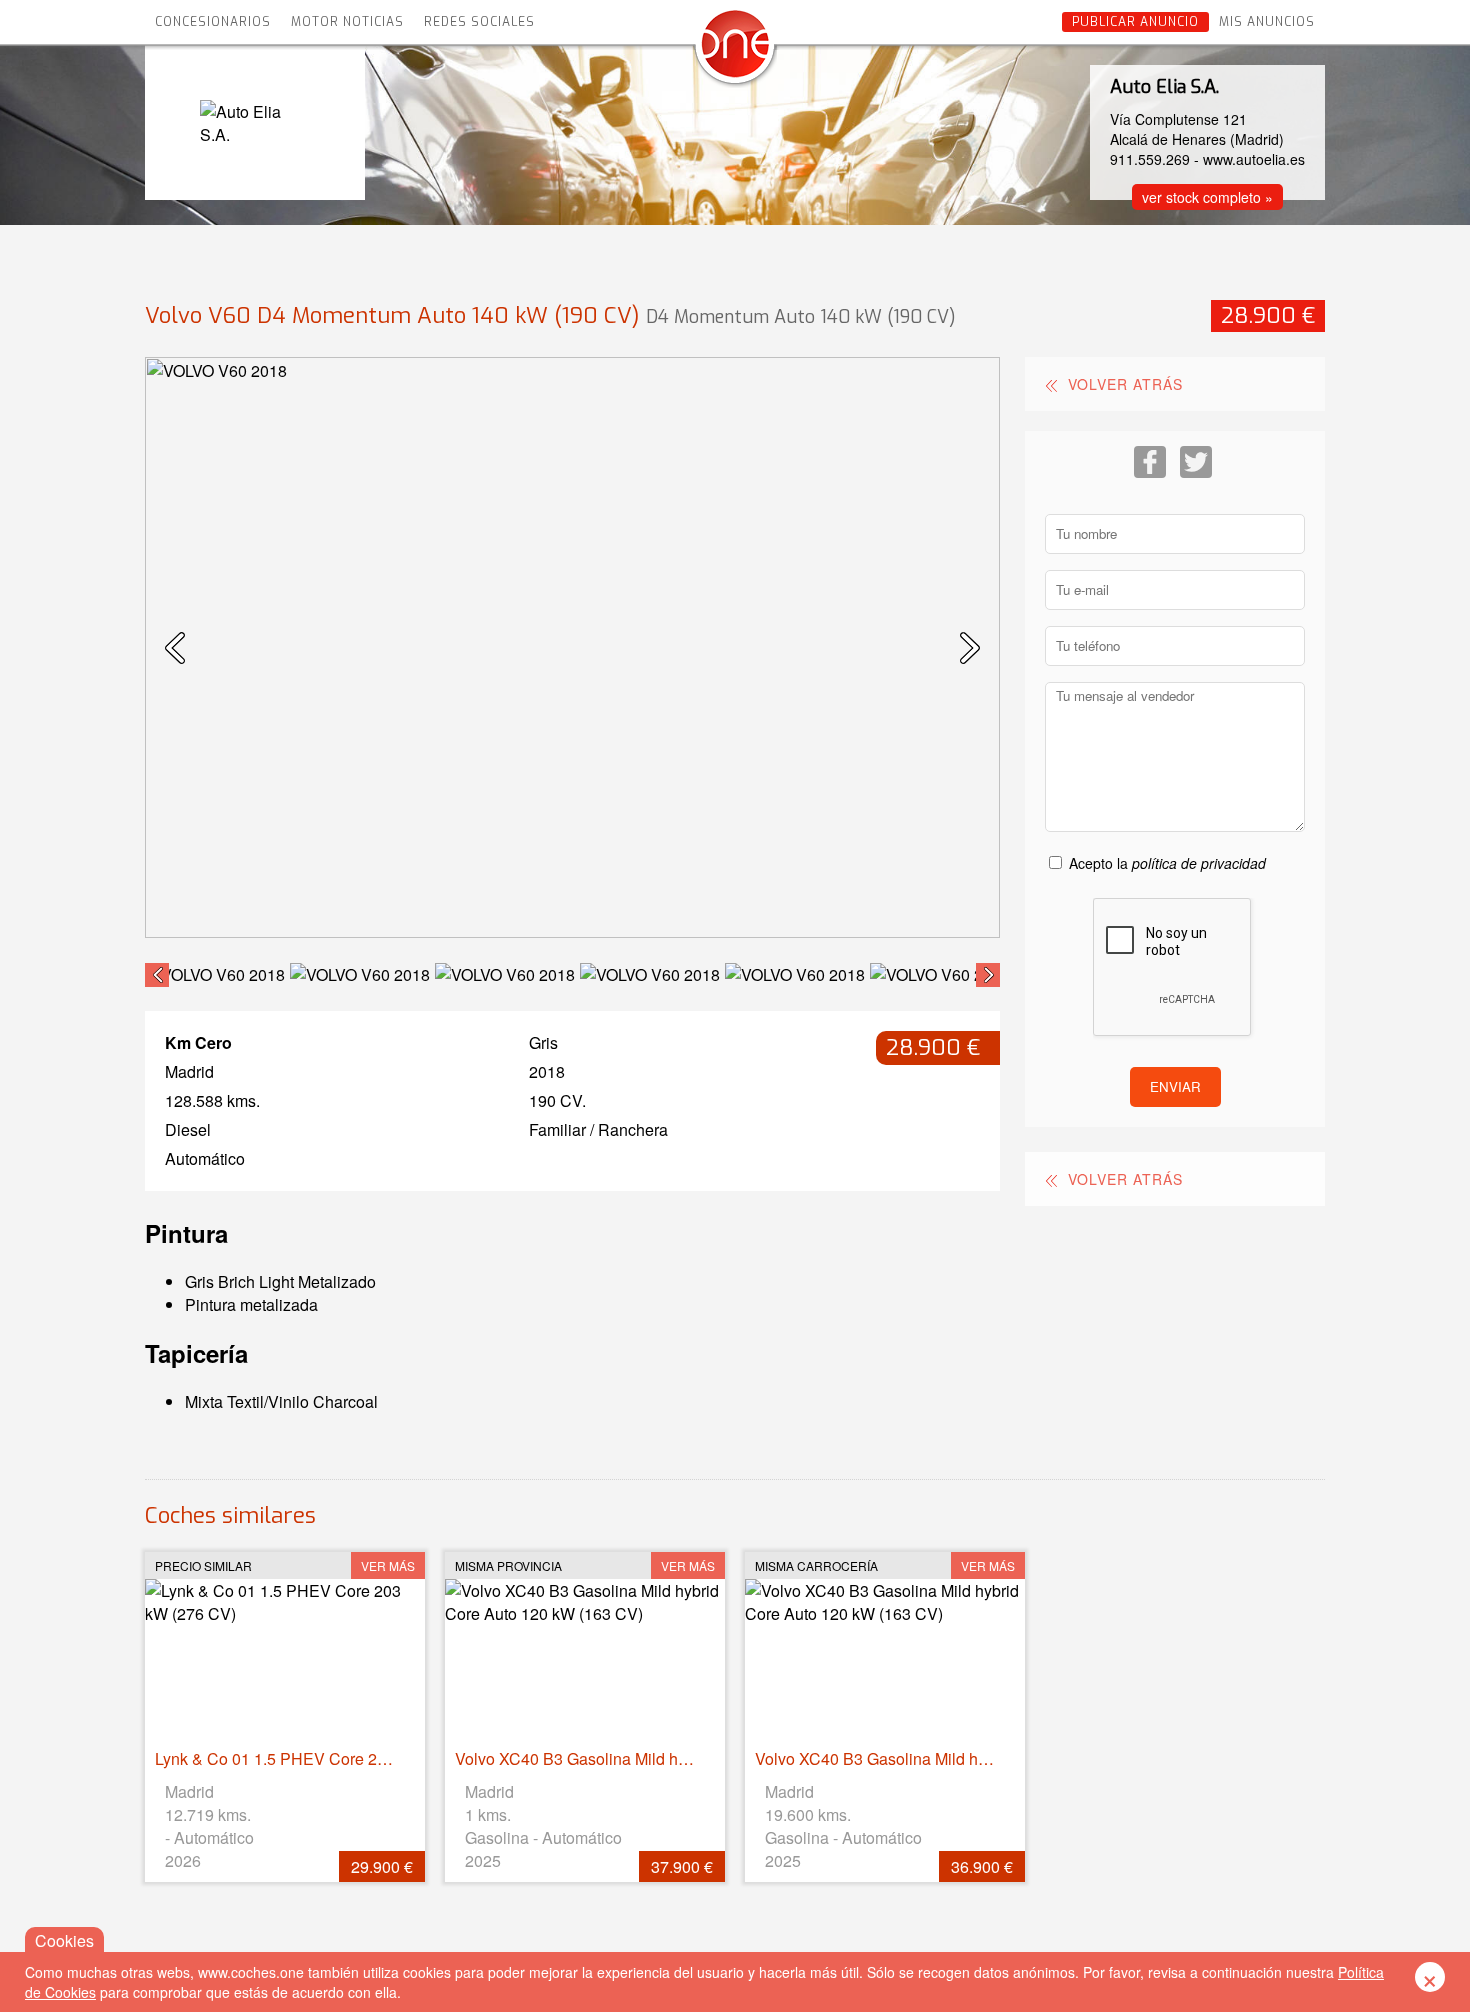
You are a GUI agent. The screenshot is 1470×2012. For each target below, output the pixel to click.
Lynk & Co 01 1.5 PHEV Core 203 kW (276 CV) (322, 1758)
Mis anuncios (1267, 22)
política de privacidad (1199, 863)
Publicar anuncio (1135, 22)
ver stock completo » (1207, 197)
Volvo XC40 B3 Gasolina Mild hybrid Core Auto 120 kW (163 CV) (685, 1758)
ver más (388, 1565)
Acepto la (1167, 863)
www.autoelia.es (1254, 159)
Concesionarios (213, 22)
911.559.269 (1150, 159)
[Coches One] (735, 51)
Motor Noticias (347, 22)
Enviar (1175, 1086)
